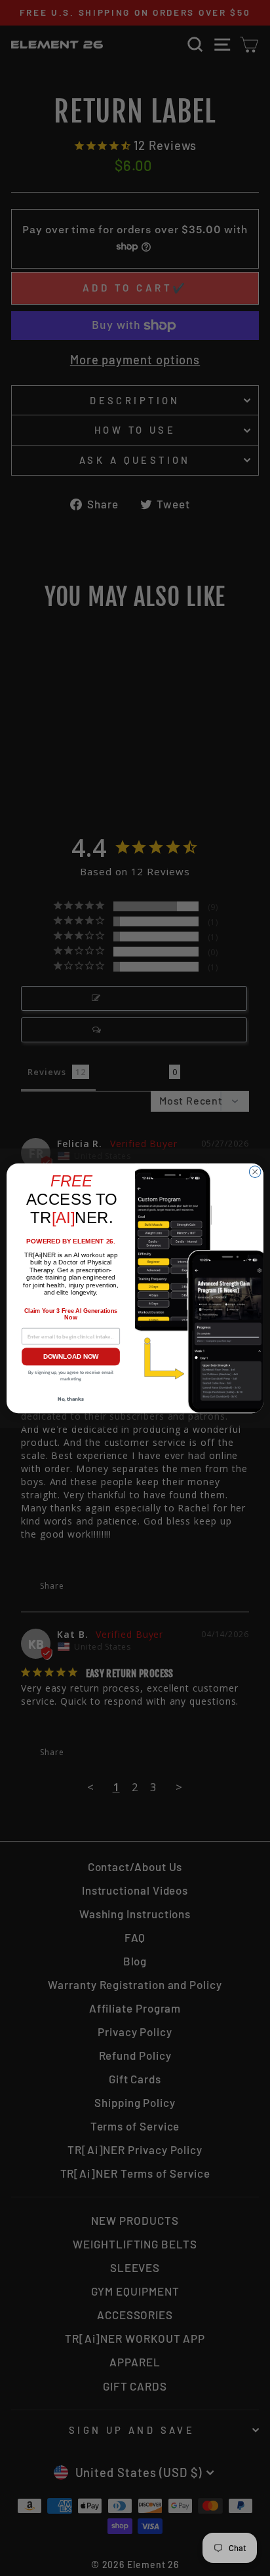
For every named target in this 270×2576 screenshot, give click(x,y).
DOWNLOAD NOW (71, 1356)
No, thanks (71, 1399)
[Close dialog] (255, 1171)
